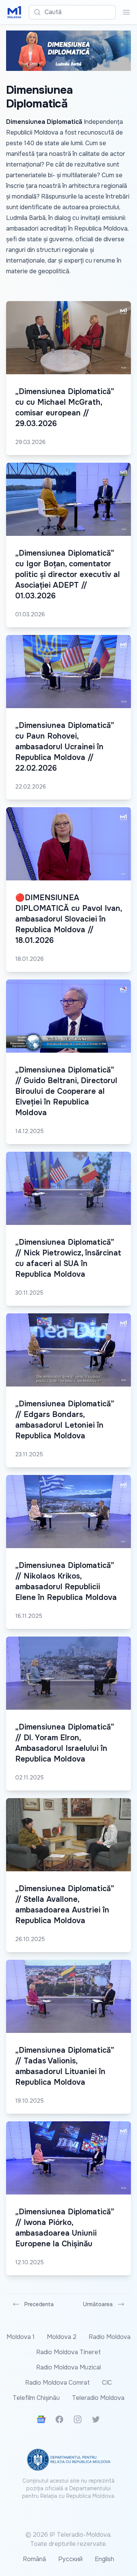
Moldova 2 (62, 2337)
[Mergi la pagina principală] (14, 12)
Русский (70, 2559)
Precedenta (39, 2304)
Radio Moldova (110, 2337)
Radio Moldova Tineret (68, 2352)
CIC (107, 2383)
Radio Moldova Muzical (68, 2367)
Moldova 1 (21, 2337)
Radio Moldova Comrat (57, 2383)
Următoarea (98, 2304)
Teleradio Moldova (98, 2398)
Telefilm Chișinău (36, 2398)
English (104, 2559)
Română (34, 2559)
